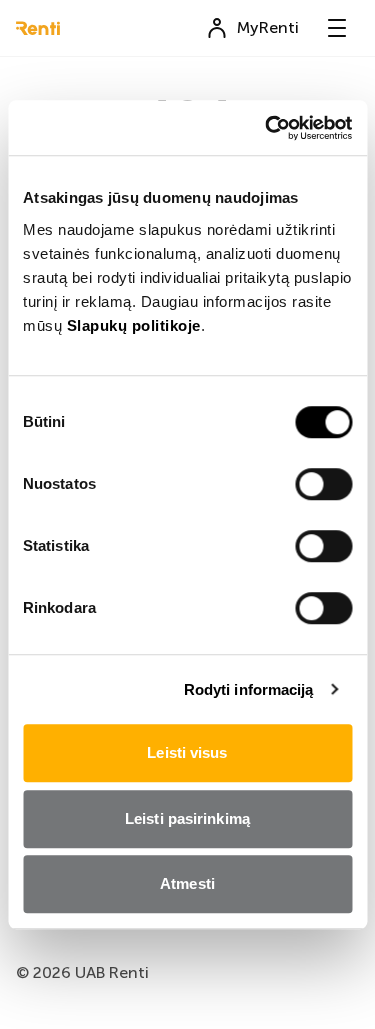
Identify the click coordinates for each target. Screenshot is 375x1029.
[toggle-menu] (337, 28)
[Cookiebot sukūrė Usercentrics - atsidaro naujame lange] (267, 128)
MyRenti (268, 27)
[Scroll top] (328, 982)
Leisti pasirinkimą (187, 818)
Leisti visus (187, 752)
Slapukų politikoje (134, 325)
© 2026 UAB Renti (82, 972)
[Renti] (38, 28)
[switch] (323, 484)
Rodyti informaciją (249, 689)
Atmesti (187, 883)
